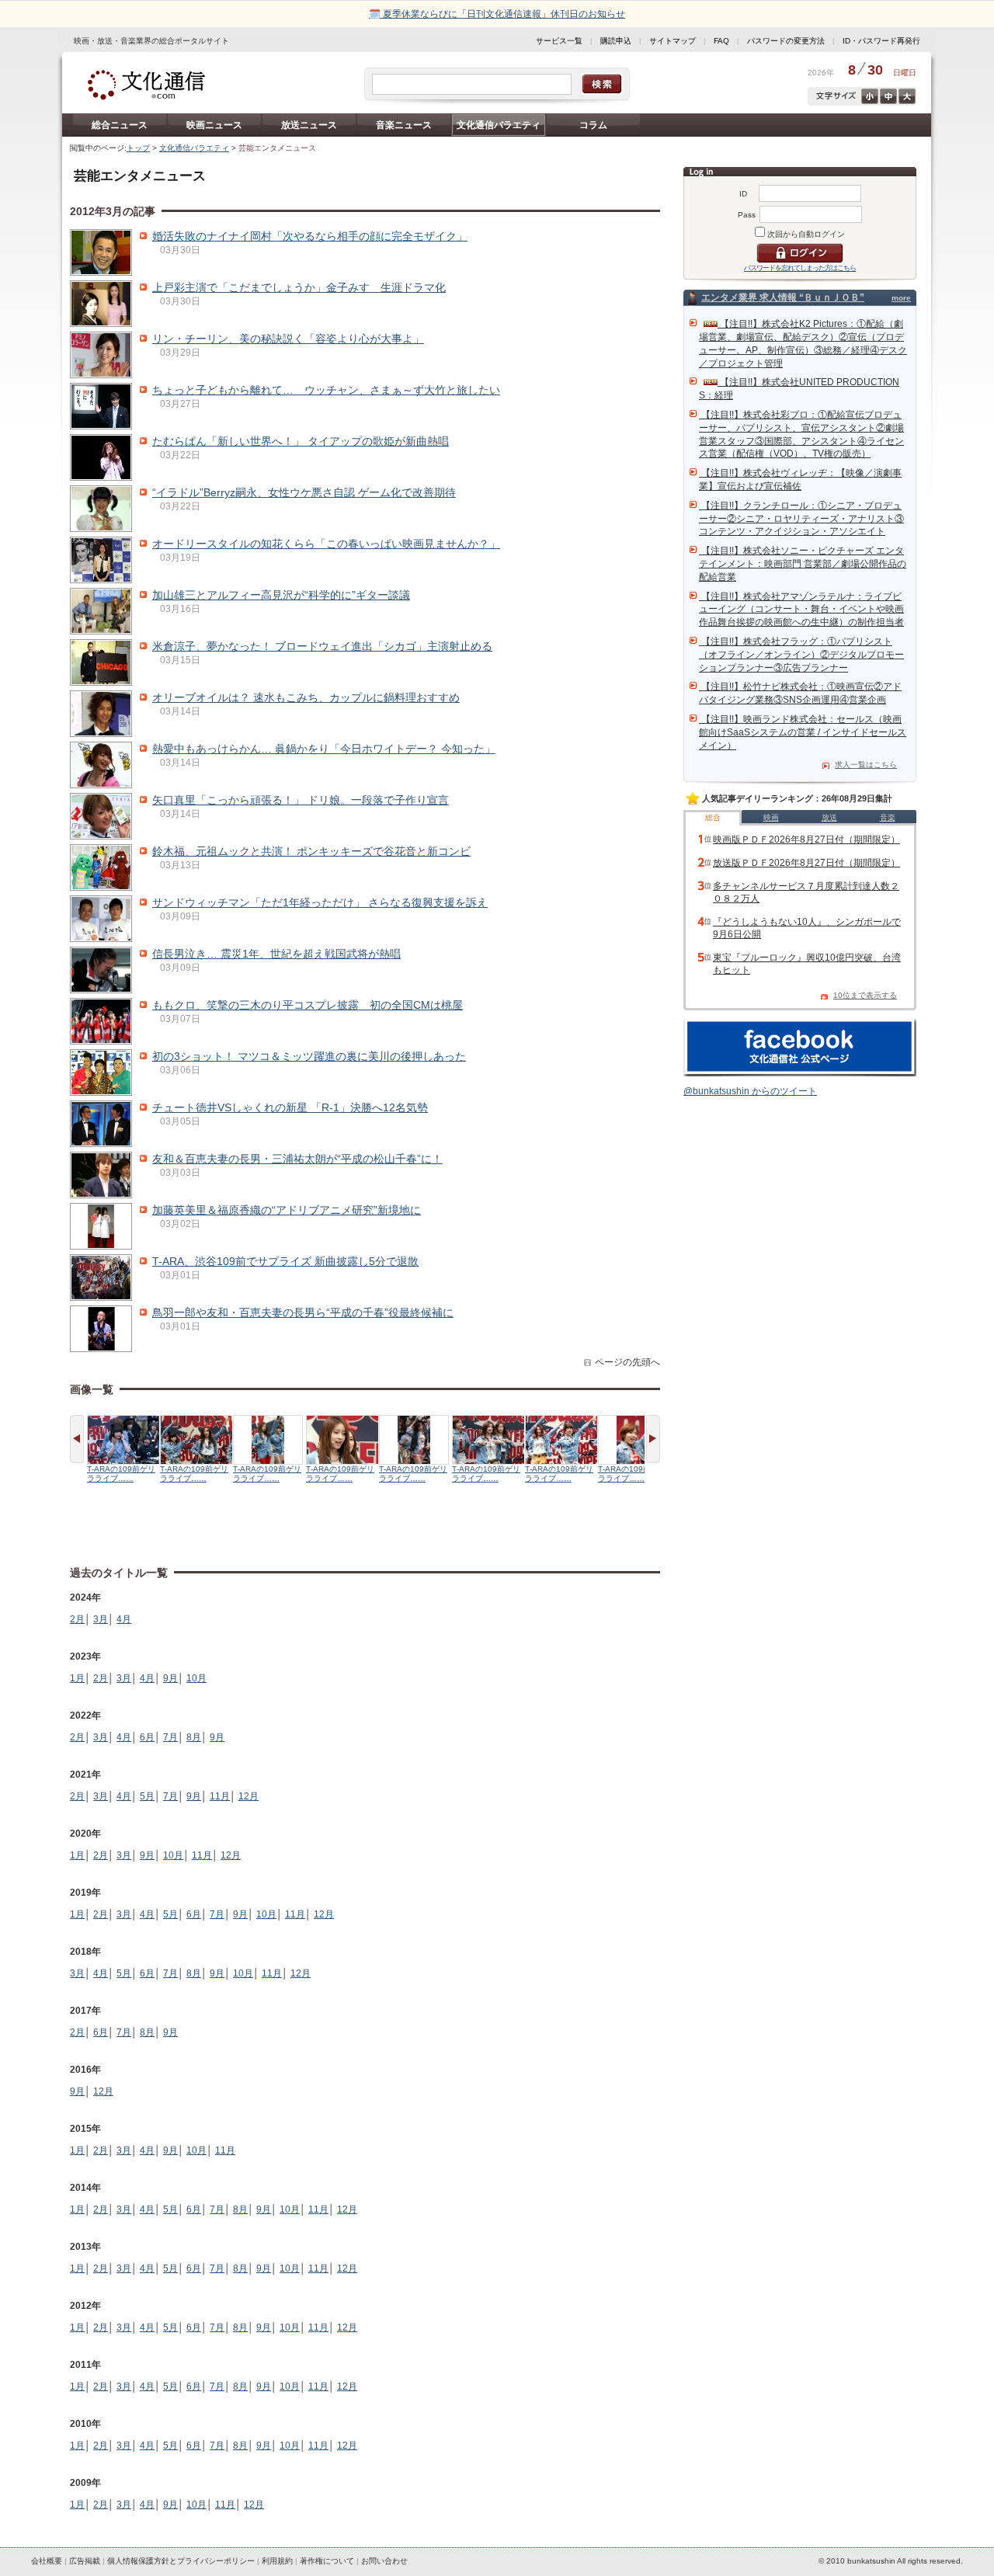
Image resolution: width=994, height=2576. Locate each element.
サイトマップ (673, 41)
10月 (196, 1678)
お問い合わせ (384, 2561)
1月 (77, 1678)
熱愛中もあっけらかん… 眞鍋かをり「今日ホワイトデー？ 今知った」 (324, 749)
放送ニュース (309, 125)
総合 (713, 817)
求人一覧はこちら (866, 765)
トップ (138, 148)
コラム (593, 125)
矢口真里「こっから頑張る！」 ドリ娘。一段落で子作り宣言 (301, 800)
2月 (77, 1619)
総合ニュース (120, 125)
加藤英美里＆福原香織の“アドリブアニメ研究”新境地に (287, 1210)
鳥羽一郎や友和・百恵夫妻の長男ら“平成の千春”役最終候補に (303, 1312)
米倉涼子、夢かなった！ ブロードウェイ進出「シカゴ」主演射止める (322, 646)
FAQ (721, 41)
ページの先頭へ (627, 1362)
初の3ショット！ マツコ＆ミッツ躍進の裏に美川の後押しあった (309, 1056)
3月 (101, 1619)
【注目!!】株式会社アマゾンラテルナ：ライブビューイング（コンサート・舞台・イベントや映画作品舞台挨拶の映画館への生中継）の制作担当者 (801, 610)
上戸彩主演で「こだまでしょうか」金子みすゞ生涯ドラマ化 (299, 287)
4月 (124, 1619)
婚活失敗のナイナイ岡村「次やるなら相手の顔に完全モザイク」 (310, 236)
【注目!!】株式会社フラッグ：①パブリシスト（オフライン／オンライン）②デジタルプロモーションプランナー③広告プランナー (801, 655)
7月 (170, 1737)
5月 (147, 1796)
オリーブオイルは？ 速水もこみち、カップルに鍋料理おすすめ (306, 697)
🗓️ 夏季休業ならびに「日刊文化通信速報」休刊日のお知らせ (497, 14)
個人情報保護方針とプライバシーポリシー (181, 2561)
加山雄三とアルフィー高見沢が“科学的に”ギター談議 (281, 595)
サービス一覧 (559, 41)
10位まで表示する (865, 995)
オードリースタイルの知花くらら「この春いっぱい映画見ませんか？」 (326, 544)
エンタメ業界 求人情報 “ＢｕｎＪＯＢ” (783, 297)
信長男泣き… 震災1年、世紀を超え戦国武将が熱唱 (276, 954)
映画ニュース (214, 125)
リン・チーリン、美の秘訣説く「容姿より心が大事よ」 (288, 339)
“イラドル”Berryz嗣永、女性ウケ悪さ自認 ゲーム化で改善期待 (304, 492)
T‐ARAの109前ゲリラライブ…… (121, 1474)
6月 (147, 1737)
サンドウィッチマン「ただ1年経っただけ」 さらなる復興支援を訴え (320, 902)
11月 (220, 1796)
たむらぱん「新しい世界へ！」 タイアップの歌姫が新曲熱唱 (301, 441)
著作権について (327, 2561)
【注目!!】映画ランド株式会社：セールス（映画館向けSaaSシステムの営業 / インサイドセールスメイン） (803, 732)
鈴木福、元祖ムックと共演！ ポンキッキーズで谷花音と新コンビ (311, 851)
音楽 (888, 817)
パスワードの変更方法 (786, 41)
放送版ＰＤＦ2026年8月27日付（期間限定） (806, 863)
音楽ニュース (404, 125)
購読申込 (616, 41)
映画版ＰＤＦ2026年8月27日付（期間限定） (806, 840)
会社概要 (47, 2561)
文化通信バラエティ (499, 125)
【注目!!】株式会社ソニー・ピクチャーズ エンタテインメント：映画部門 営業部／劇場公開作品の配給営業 (803, 564)
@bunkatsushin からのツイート (750, 1091)
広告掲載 (85, 2561)
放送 (829, 817)
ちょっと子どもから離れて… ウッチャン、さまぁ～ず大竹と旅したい (326, 390)
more (901, 298)
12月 (248, 1796)
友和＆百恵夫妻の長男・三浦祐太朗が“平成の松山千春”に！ (297, 1159)
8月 (194, 1737)
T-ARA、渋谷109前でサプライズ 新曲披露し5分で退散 (285, 1261)
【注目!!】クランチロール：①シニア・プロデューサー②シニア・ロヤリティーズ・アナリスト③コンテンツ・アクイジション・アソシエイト (801, 519)
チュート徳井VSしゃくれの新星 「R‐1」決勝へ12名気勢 (290, 1107)
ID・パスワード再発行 (881, 41)
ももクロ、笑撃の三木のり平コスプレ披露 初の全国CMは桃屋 (308, 1005)
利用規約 (277, 2561)
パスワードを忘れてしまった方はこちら (800, 268)
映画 (771, 817)
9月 (170, 1678)
